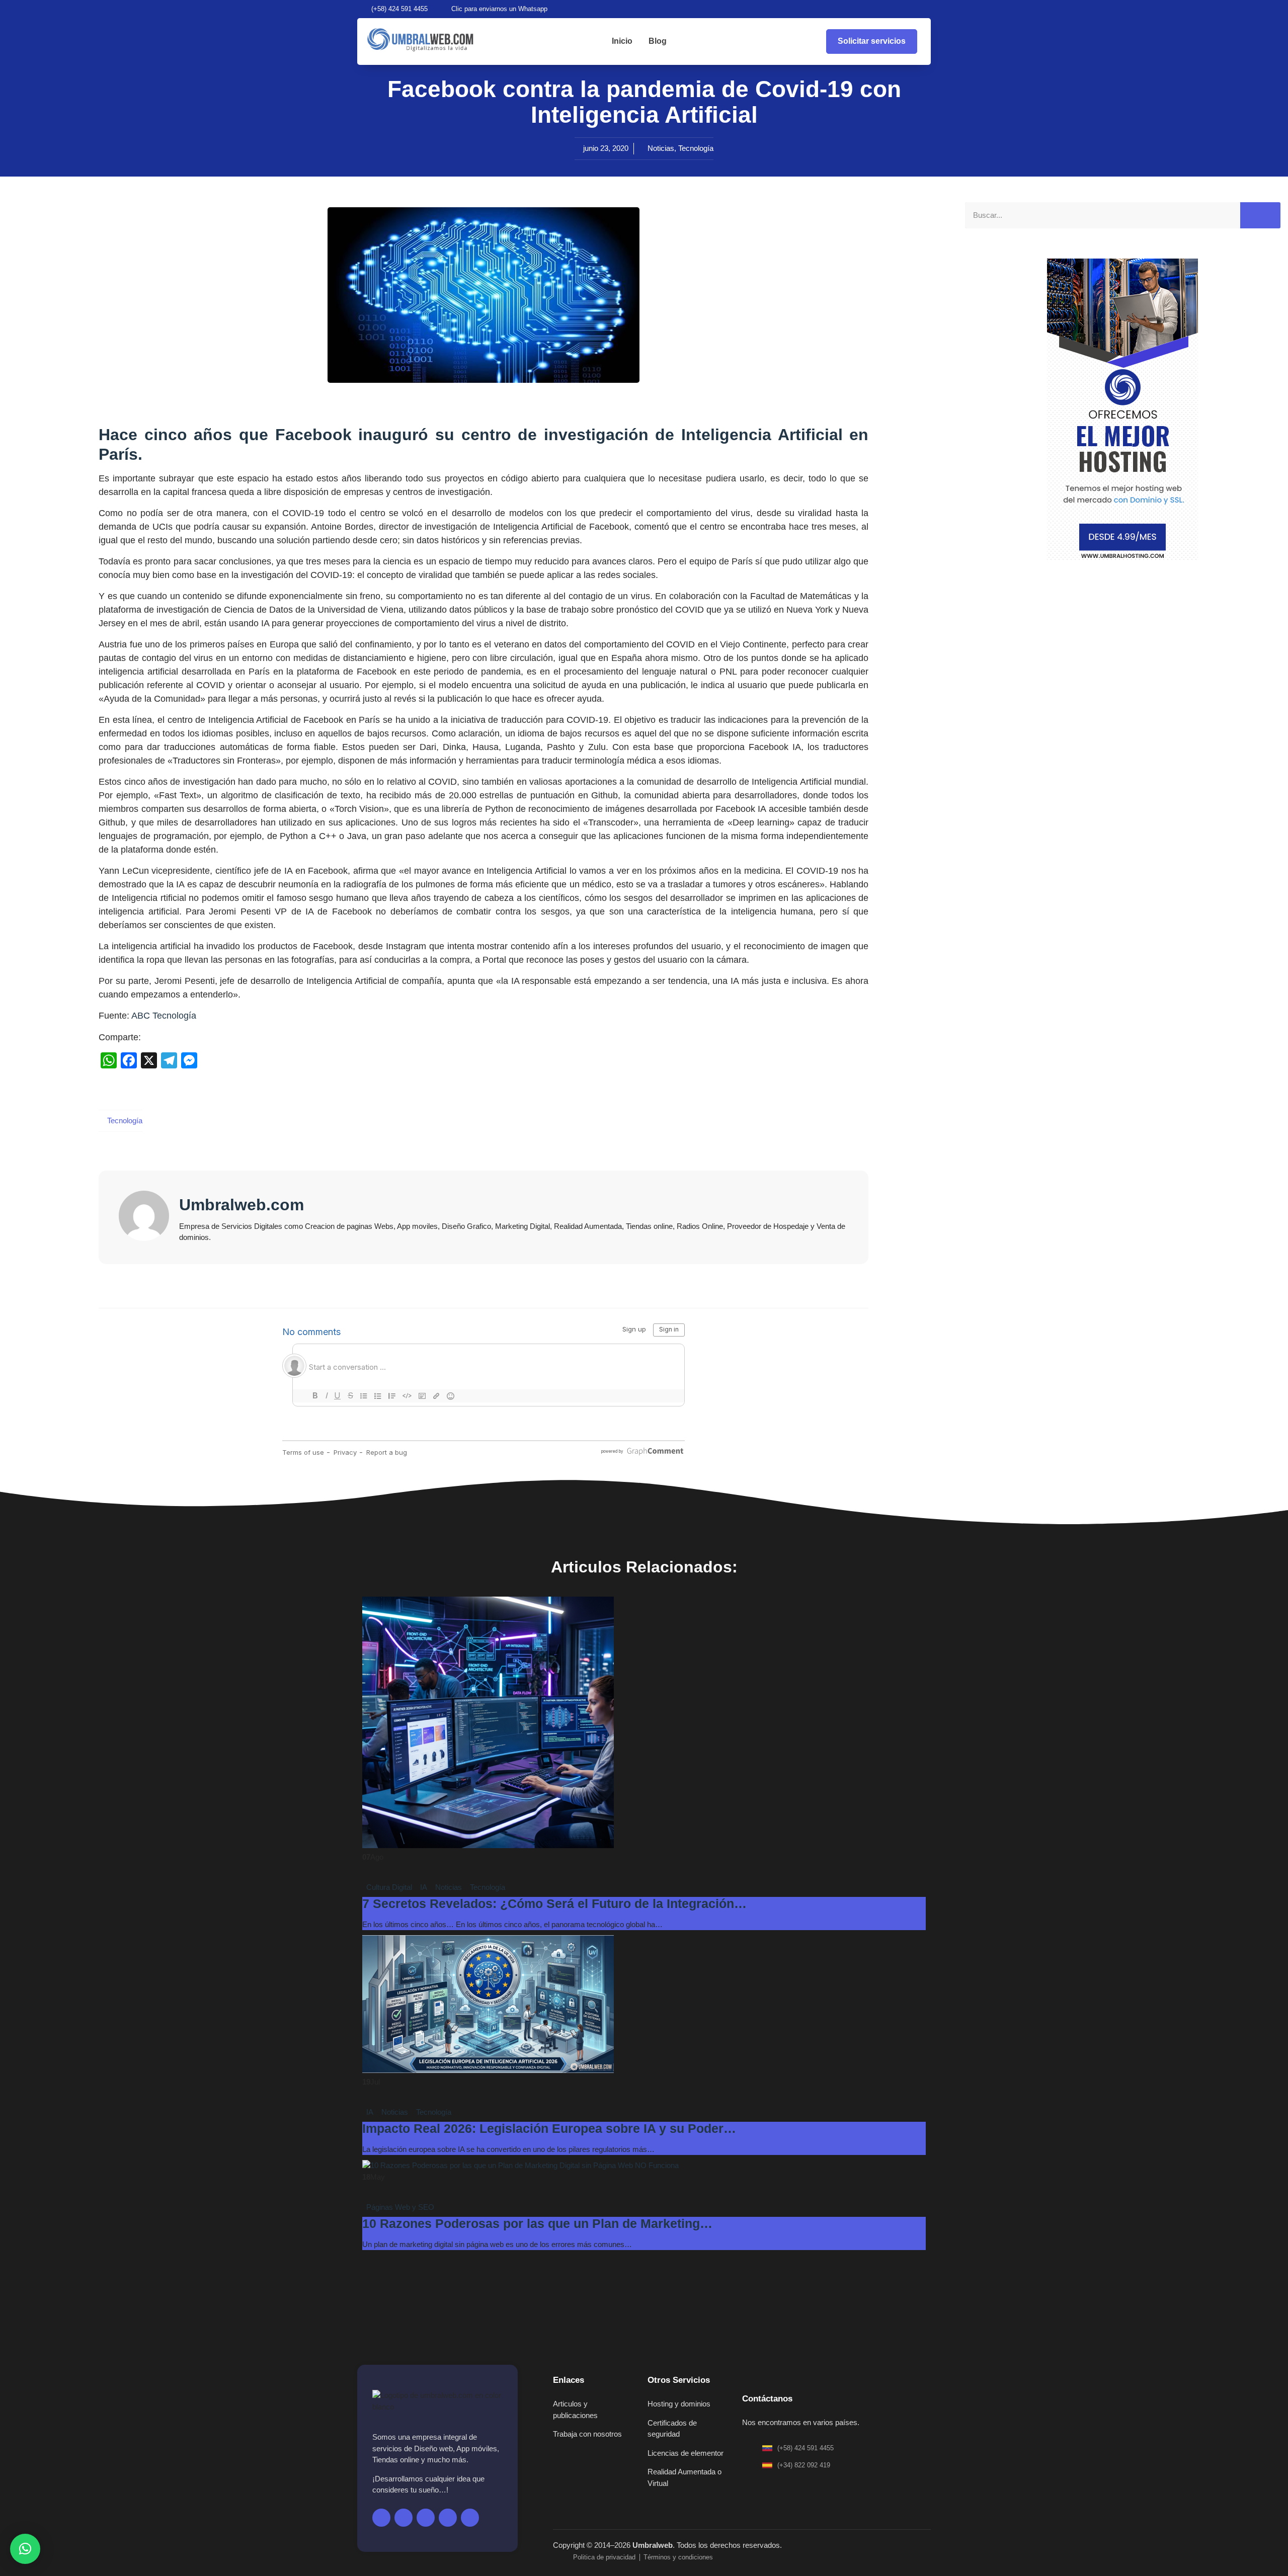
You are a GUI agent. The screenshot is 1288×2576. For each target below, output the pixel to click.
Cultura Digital (389, 1887)
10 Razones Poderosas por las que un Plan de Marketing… (537, 2223)
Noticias (661, 148)
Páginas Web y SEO (400, 2207)
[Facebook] (858, 9)
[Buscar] (1260, 216)
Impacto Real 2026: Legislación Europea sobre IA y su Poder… (549, 2128)
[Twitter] (875, 9)
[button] (25, 2549)
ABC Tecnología (164, 1016)
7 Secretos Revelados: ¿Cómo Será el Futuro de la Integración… (554, 1903)
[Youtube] (893, 9)
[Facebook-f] (381, 2518)
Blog (658, 41)
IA (424, 1887)
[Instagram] (910, 9)
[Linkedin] (927, 9)
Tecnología (696, 148)
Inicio (622, 41)
